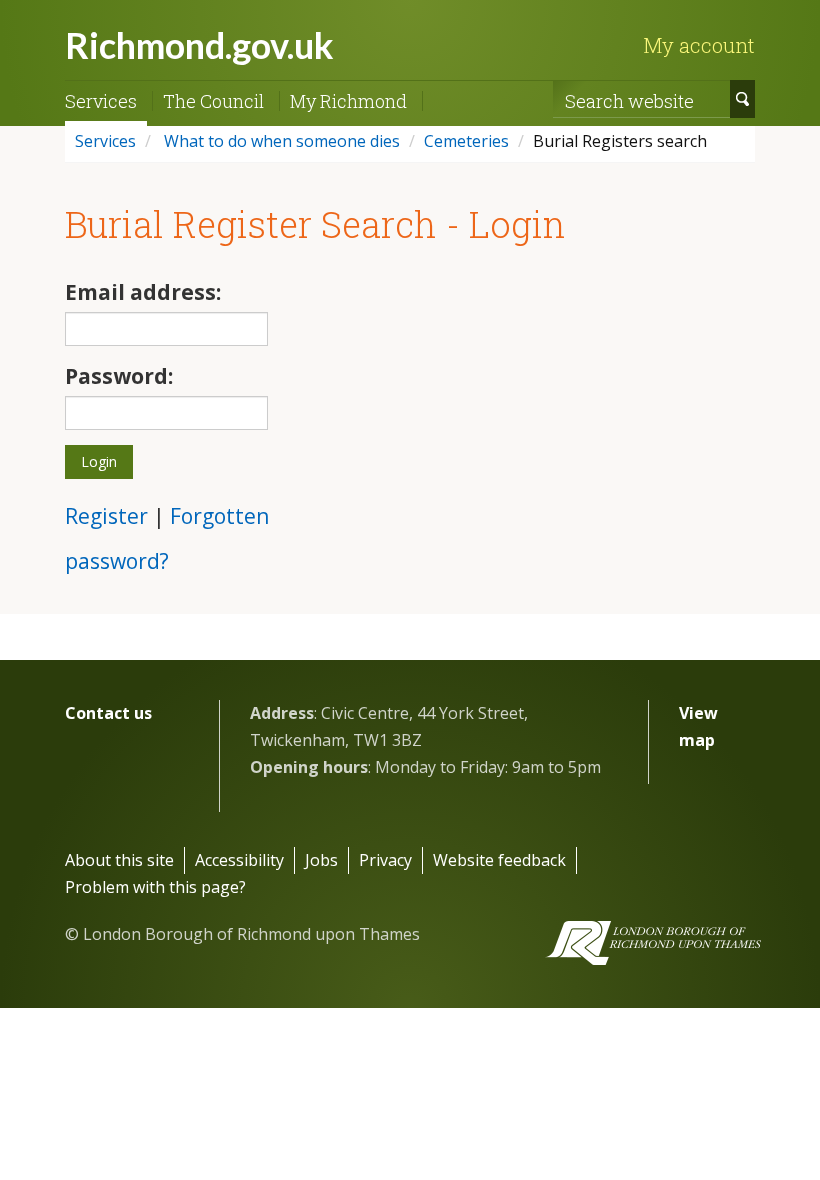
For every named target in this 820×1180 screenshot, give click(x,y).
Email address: (143, 292)
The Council (213, 101)
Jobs (321, 860)
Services (101, 101)
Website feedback (499, 860)
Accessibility (239, 860)
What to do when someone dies (280, 141)
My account (699, 45)
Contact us (108, 713)
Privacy (385, 860)
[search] (742, 99)
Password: (119, 376)
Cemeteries (466, 141)
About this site (119, 860)
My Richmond (348, 101)
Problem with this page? (155, 887)
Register (106, 516)
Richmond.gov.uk (199, 45)
